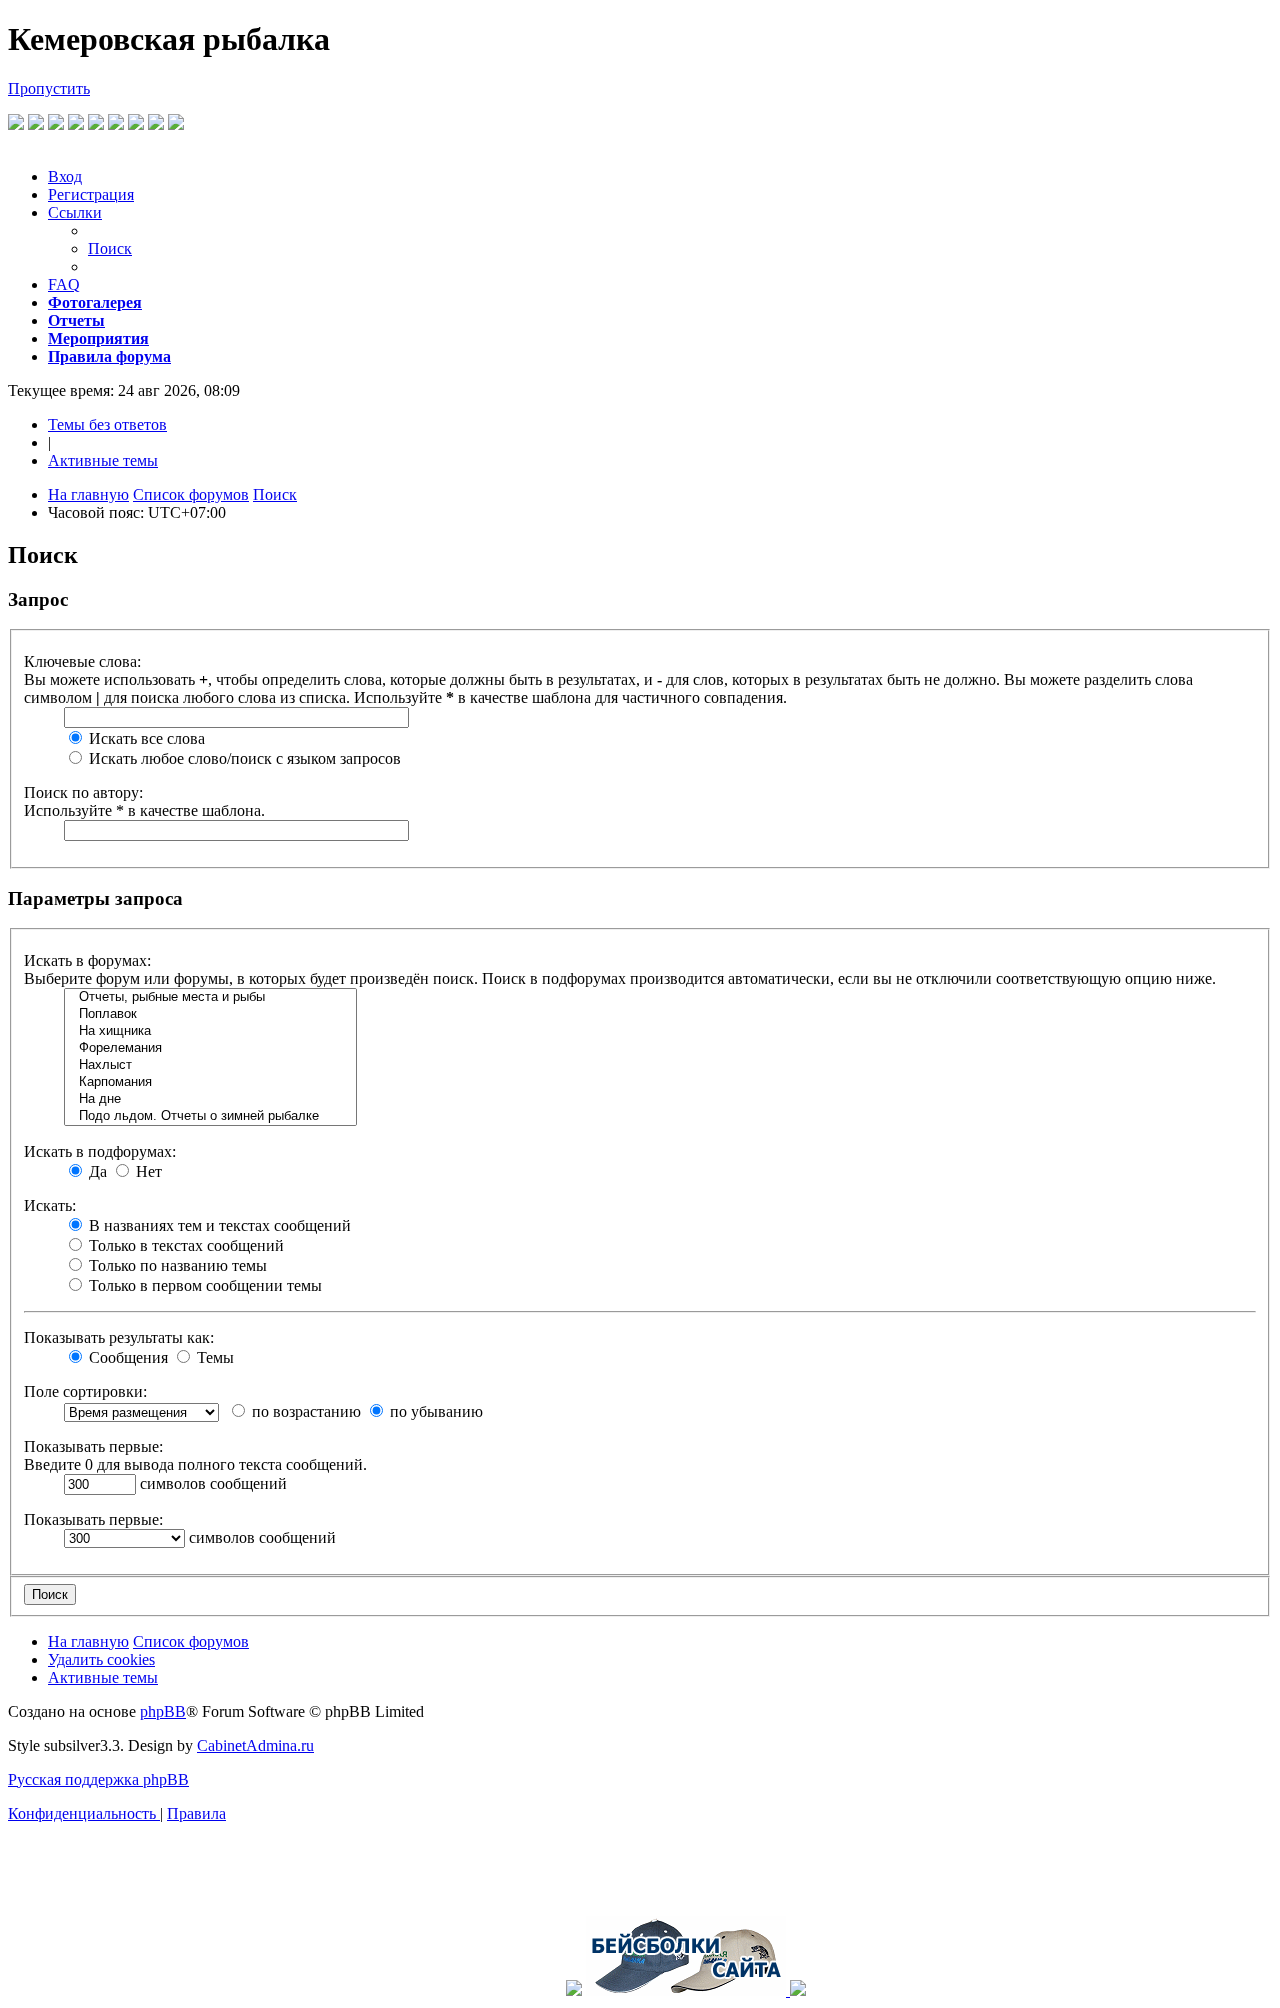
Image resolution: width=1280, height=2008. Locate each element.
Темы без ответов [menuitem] (107, 424)
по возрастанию (304, 1411)
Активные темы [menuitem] (103, 460)
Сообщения (126, 1357)
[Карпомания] (210, 1082)
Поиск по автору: (83, 792)
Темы (213, 1357)
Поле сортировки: (85, 1391)
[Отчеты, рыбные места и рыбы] (210, 997)
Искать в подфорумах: (100, 1151)
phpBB (163, 1711)
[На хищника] (210, 1031)
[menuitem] (65, 176)
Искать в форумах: (87, 960)
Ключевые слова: (82, 661)
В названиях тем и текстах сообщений (218, 1225)
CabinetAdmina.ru (255, 1745)
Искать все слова (145, 738)
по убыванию (434, 1411)
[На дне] (210, 1099)
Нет (147, 1171)
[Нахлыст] (210, 1065)
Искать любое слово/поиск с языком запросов (243, 758)
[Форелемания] (210, 1048)
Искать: (50, 1205)
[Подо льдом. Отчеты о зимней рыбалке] (210, 1116)
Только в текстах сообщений (184, 1245)
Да (96, 1171)
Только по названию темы (176, 1265)
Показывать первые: (93, 1446)
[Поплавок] (210, 1014)
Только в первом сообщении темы (203, 1285)
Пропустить (49, 88)
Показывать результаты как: (119, 1337)
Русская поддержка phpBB (98, 1779)
